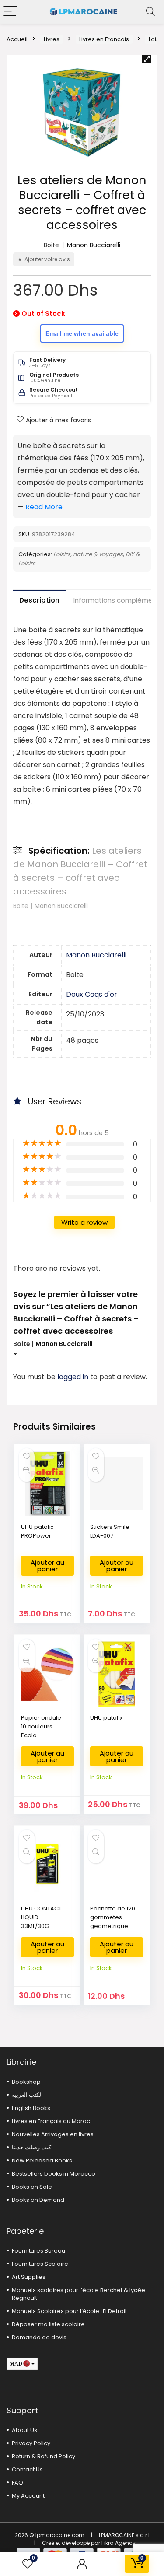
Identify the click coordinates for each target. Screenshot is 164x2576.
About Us (24, 2430)
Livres (52, 39)
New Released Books (42, 2161)
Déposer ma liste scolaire (48, 2324)
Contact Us (27, 2469)
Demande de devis (39, 2337)
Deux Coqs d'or (92, 994)
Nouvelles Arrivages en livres (53, 2134)
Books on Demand (38, 2200)
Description (39, 600)
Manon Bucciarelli (94, 245)
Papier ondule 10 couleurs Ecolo (41, 1726)
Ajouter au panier (47, 1566)
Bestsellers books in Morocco (54, 2174)
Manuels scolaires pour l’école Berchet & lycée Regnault (79, 2294)
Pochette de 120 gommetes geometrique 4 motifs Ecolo (113, 1922)
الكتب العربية (27, 2095)
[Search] (150, 12)
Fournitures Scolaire (40, 2264)
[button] (147, 59)
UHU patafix (106, 1718)
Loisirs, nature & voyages (88, 554)
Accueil (17, 39)
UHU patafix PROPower (37, 1531)
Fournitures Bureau (38, 2251)
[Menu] (10, 12)
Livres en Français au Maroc (51, 2121)
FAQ (17, 2483)
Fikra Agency (119, 2543)
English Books (31, 2108)
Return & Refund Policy (44, 2456)
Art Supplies (29, 2277)
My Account (28, 2496)
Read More (44, 507)
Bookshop (26, 2082)
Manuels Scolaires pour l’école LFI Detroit (69, 2311)
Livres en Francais (104, 39)
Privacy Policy (31, 2443)
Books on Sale (32, 2187)
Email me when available (82, 333)
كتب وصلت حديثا (31, 2147)
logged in (74, 1377)
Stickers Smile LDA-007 (110, 1531)
